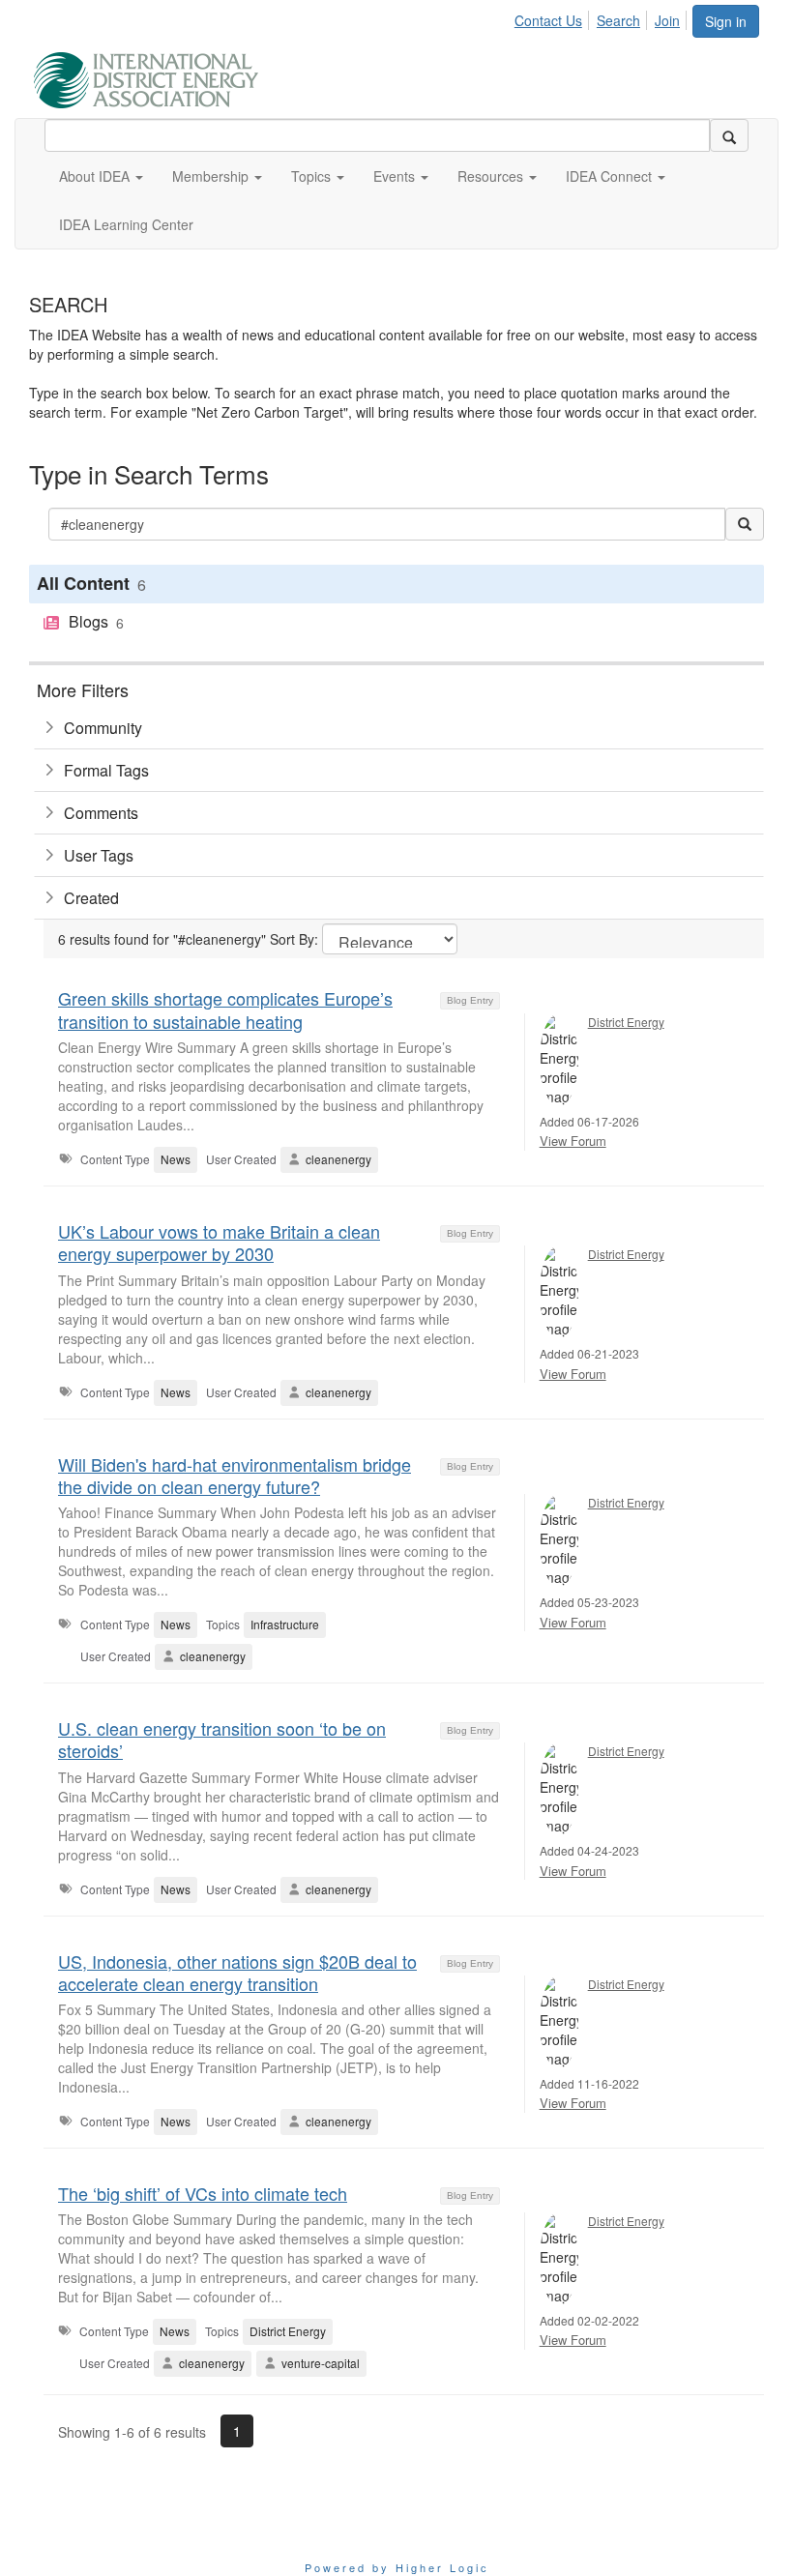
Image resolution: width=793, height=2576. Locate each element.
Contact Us (548, 20)
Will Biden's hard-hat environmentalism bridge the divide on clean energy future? (235, 1475)
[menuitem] (554, 17)
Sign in (726, 21)
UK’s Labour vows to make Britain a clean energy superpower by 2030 (219, 1242)
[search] (729, 135)
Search (618, 20)
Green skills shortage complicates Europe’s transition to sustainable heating (225, 1009)
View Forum (573, 1141)
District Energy (626, 1022)
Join (667, 20)
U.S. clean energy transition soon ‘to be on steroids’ (222, 1739)
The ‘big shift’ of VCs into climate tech (203, 2193)
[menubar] (602, 17)
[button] (101, 176)
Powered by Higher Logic (397, 2567)
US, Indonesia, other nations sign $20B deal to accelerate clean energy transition (237, 1972)
